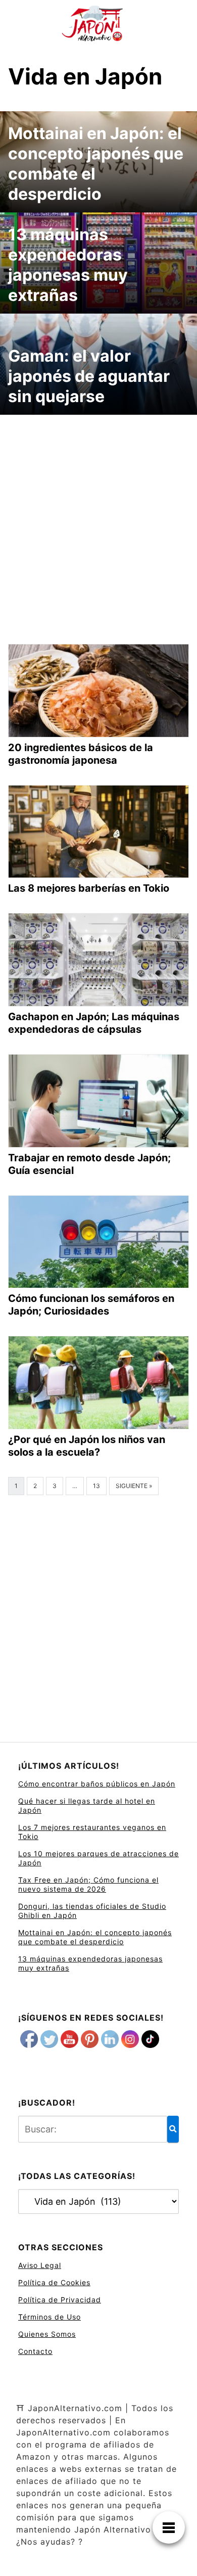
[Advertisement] (98, 521)
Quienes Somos (47, 2334)
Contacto (35, 2351)
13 (96, 1486)
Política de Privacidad (60, 2300)
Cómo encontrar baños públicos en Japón (97, 1784)
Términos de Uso (50, 2317)
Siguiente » (134, 1486)
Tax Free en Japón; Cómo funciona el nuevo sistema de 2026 (88, 1884)
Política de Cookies (54, 2282)
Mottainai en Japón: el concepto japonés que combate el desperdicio (95, 1937)
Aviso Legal (40, 2265)
